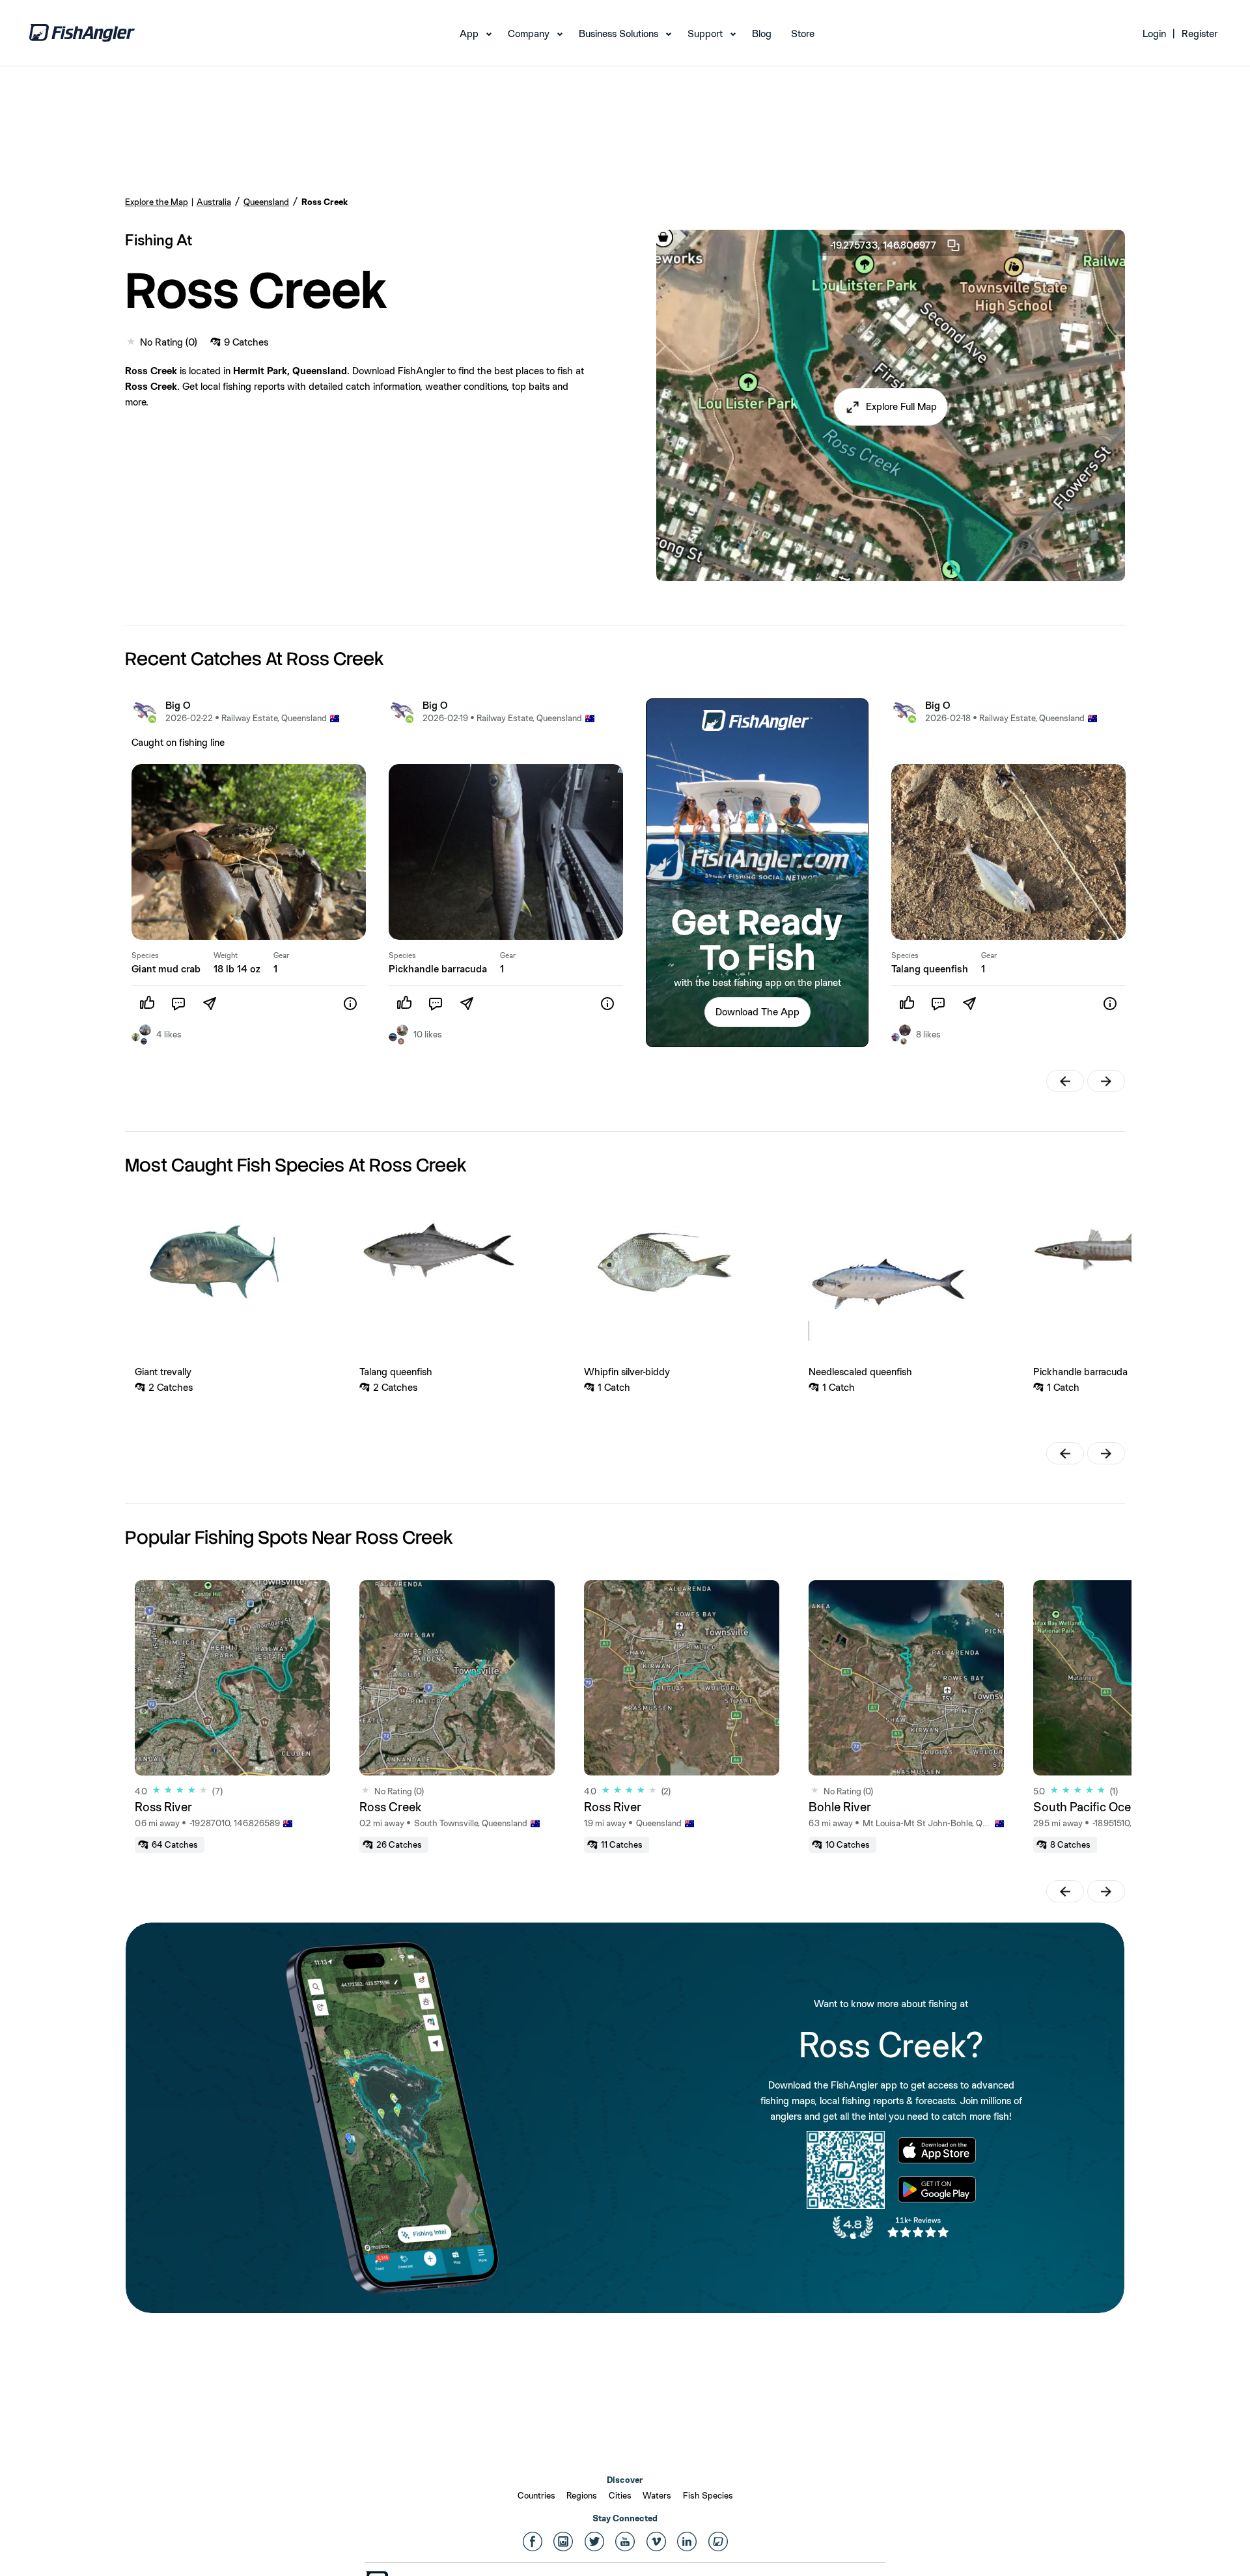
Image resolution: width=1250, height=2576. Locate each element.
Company (529, 34)
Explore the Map (157, 202)
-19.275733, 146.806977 (883, 245)
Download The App (757, 1012)
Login (1154, 34)
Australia (214, 202)
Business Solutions (618, 34)
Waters (657, 2495)
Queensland (266, 202)
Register (1200, 34)
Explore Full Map (901, 406)
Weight (226, 955)
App (469, 34)
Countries (536, 2495)
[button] (891, 407)
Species (145, 955)
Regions (582, 2495)
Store (803, 34)
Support (705, 34)
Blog (762, 34)
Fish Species (708, 2495)
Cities (620, 2495)
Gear (281, 955)
